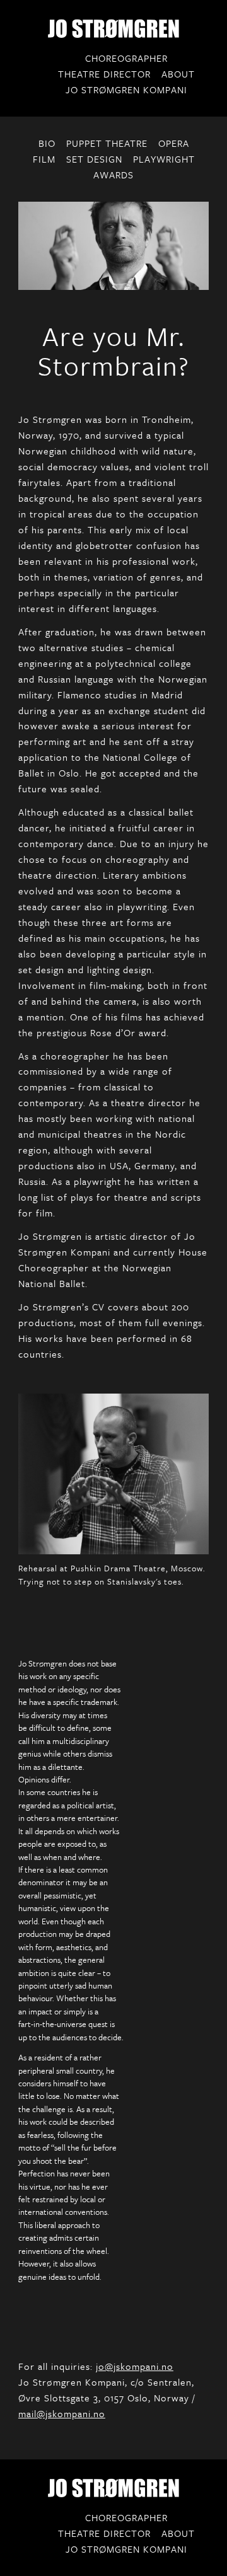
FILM (44, 159)
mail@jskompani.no (62, 2413)
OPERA (174, 143)
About (178, 74)
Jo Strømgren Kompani (126, 90)
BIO (47, 143)
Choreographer (126, 58)
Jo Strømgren (113, 28)
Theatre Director (104, 74)
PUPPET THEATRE (107, 143)
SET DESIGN (94, 159)
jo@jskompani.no (135, 2366)
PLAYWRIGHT (164, 159)
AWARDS (113, 175)
